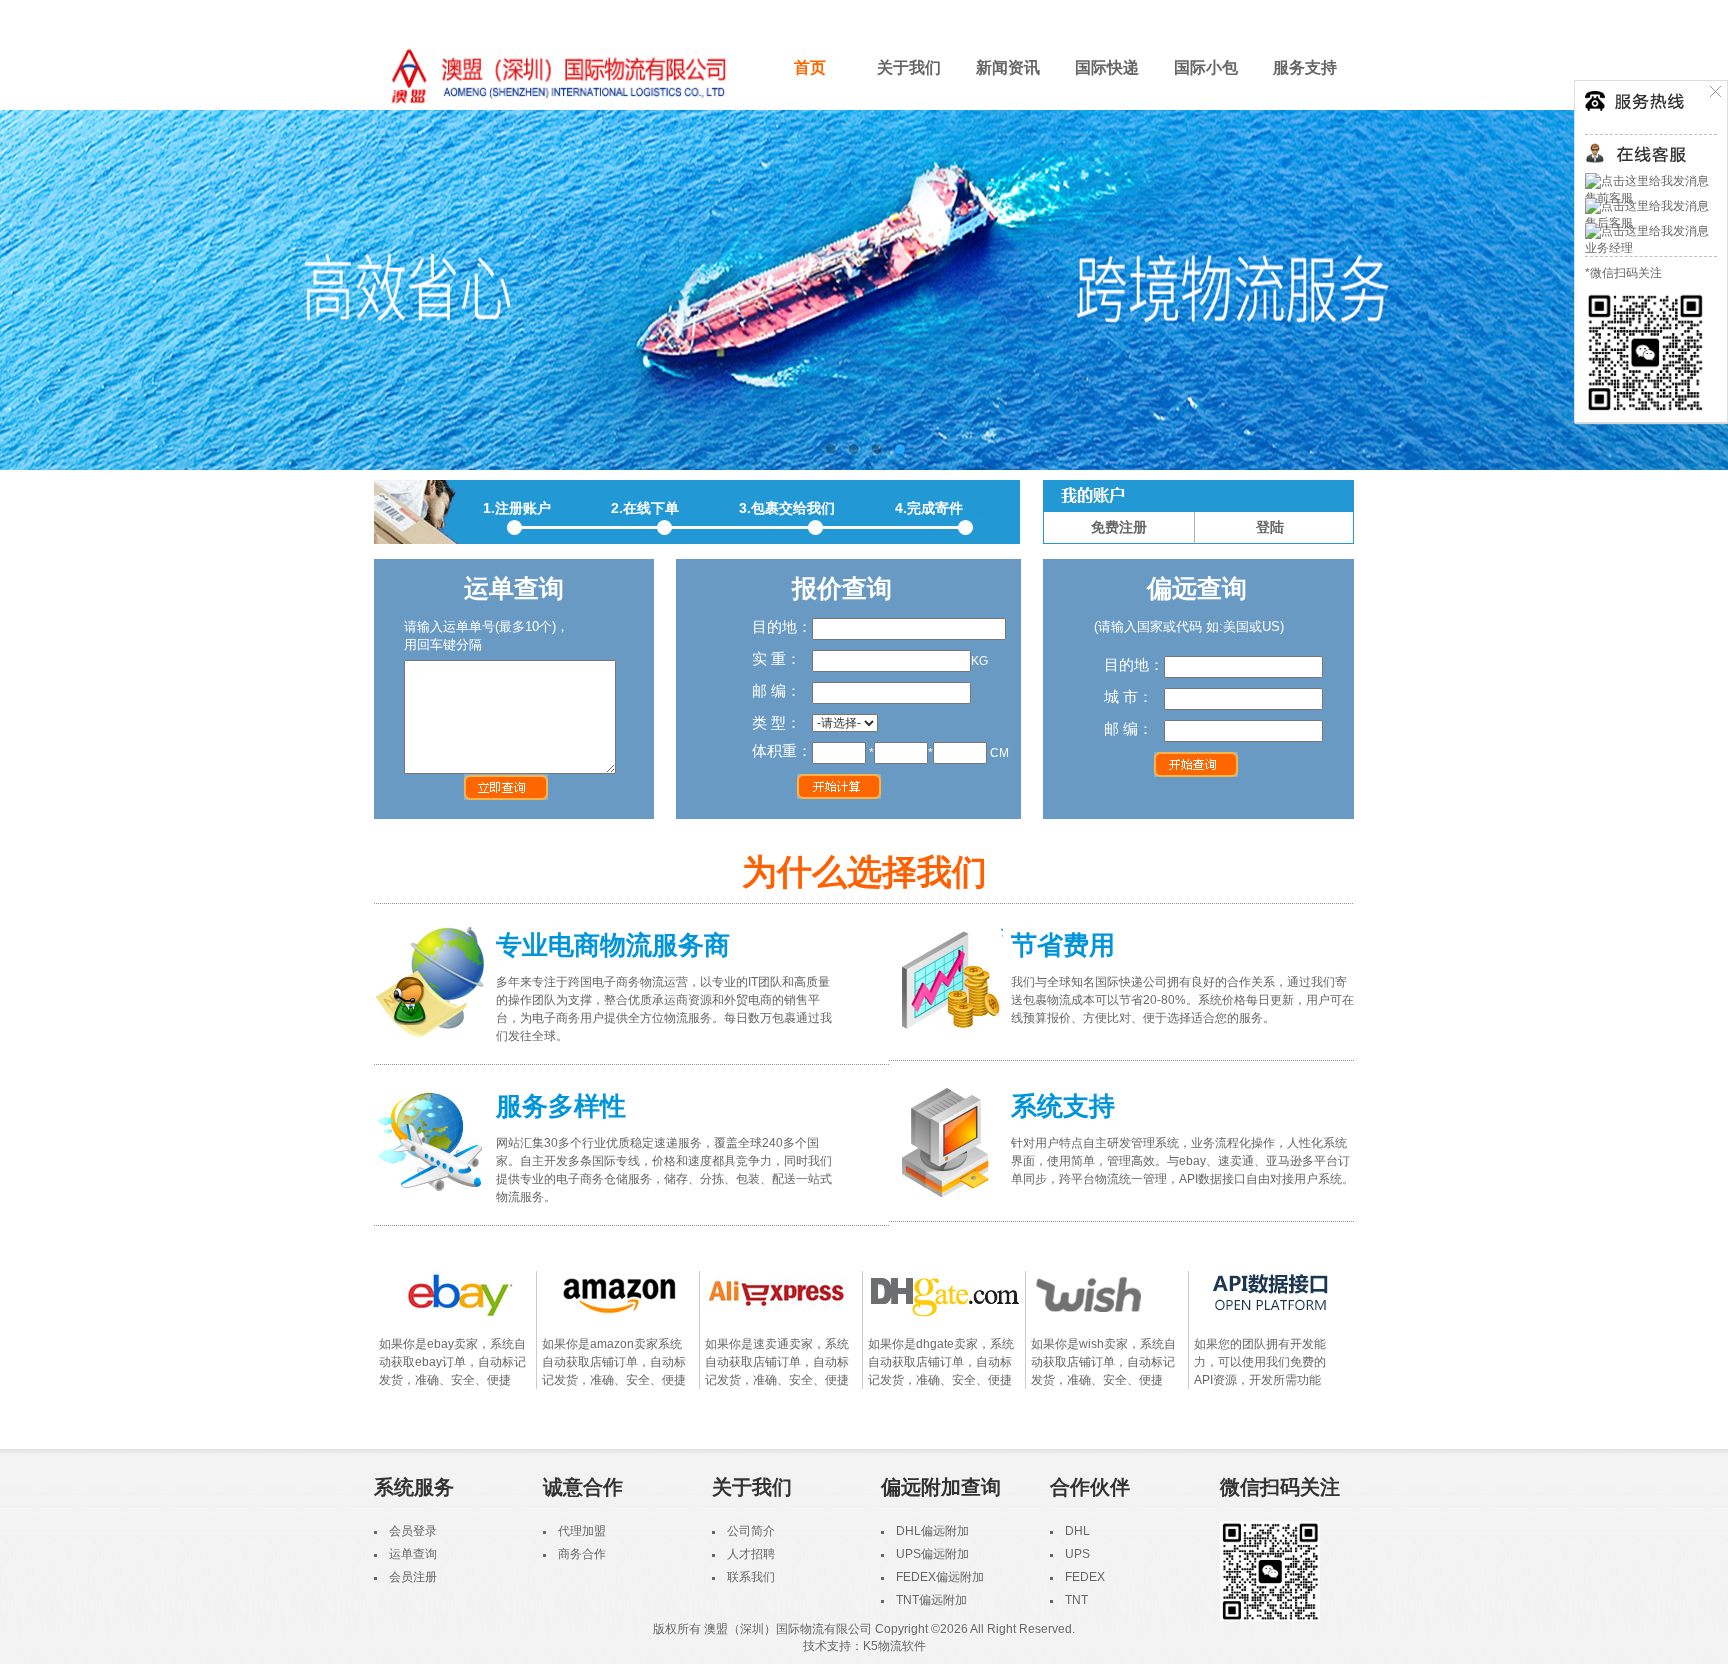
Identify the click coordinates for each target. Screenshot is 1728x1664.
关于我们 (909, 67)
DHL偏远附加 (932, 1531)
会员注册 (413, 1577)
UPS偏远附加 (932, 1554)
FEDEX (1085, 1577)
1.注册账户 (517, 508)
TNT (1076, 1600)
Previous (35, 290)
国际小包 (1206, 67)
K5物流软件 (894, 1646)
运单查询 (413, 1554)
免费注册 (1119, 527)
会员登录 (413, 1531)
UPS (1077, 1554)
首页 (810, 67)
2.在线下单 (645, 508)
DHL (1077, 1531)
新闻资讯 (1008, 67)
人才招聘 (751, 1554)
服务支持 (1305, 67)
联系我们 (751, 1577)
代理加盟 (582, 1531)
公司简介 (751, 1531)
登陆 (1270, 527)
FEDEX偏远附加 (940, 1577)
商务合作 (582, 1554)
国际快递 (1107, 67)
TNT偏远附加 (931, 1600)
